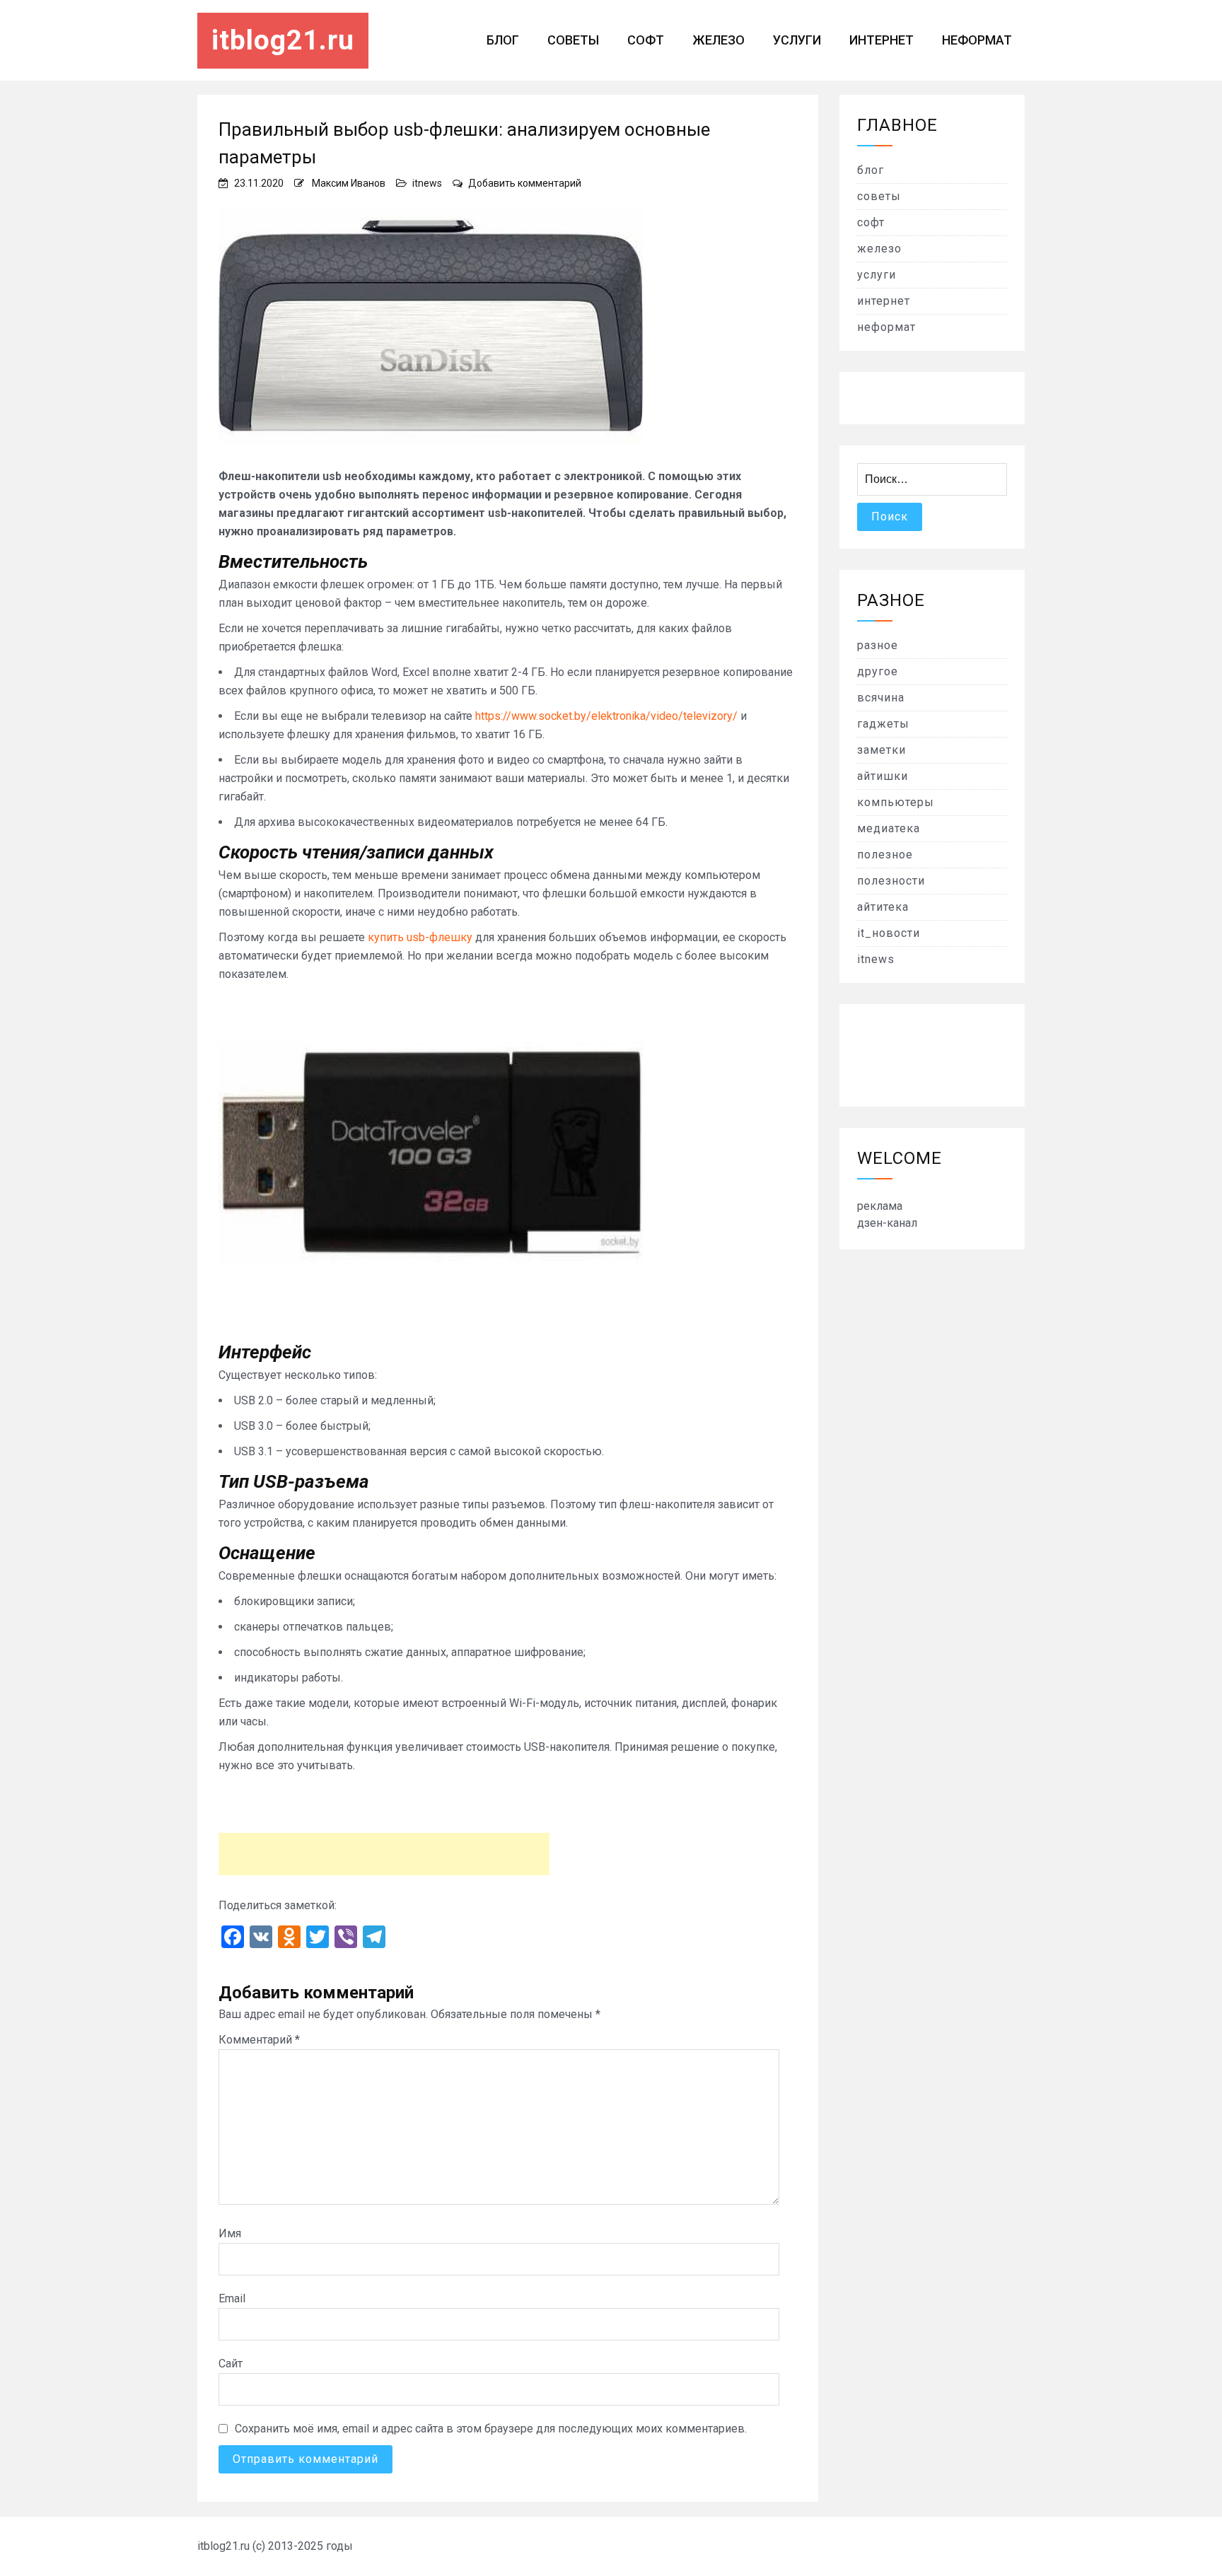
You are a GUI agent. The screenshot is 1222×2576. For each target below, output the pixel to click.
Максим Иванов (349, 183)
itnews (427, 183)
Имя (230, 2233)
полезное (885, 855)
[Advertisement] (384, 1854)
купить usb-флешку (420, 937)
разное (878, 645)
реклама (880, 1206)
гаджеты (883, 724)
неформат (977, 40)
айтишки (883, 776)
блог (503, 40)
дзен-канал (887, 1223)
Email (232, 2298)
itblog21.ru (283, 40)
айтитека (883, 907)
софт (646, 40)
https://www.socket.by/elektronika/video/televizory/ (606, 716)
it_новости (889, 933)
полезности (891, 881)
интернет (881, 40)
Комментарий (259, 2040)
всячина (881, 698)
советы (573, 40)
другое (878, 671)
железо (718, 40)
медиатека (889, 828)
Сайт (231, 2364)
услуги (797, 40)
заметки (881, 750)
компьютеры (896, 802)
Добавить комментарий (525, 183)
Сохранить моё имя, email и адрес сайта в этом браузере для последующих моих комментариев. (491, 2429)
